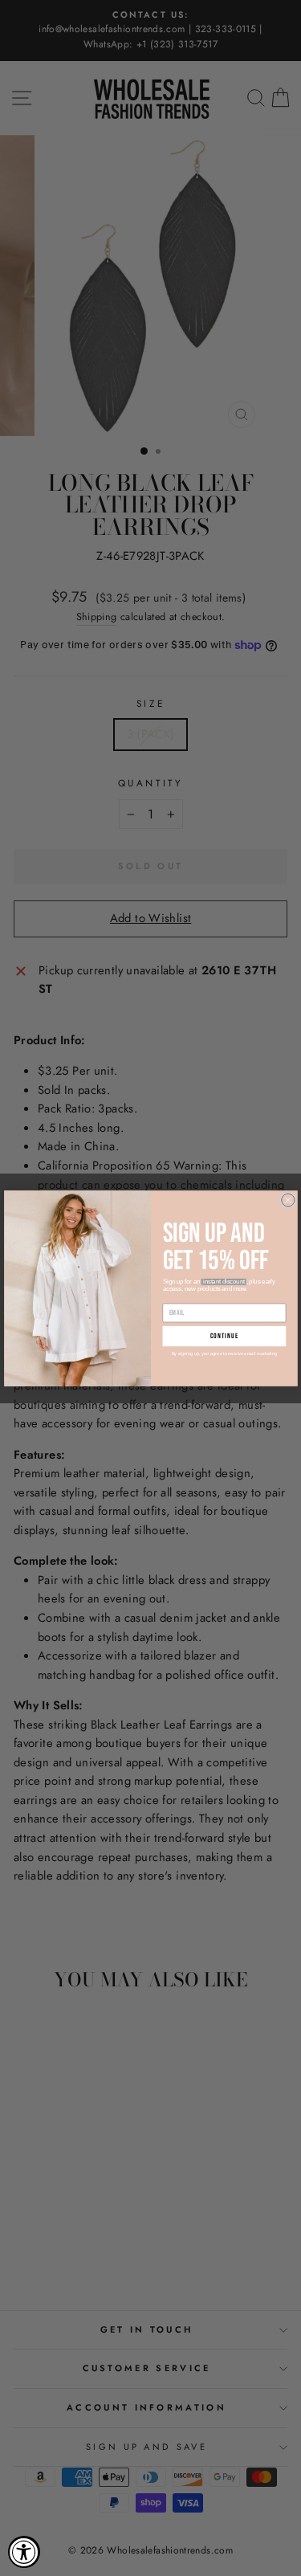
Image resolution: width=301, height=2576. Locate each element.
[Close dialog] (287, 1199)
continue (224, 1335)
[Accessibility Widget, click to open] (24, 2552)
